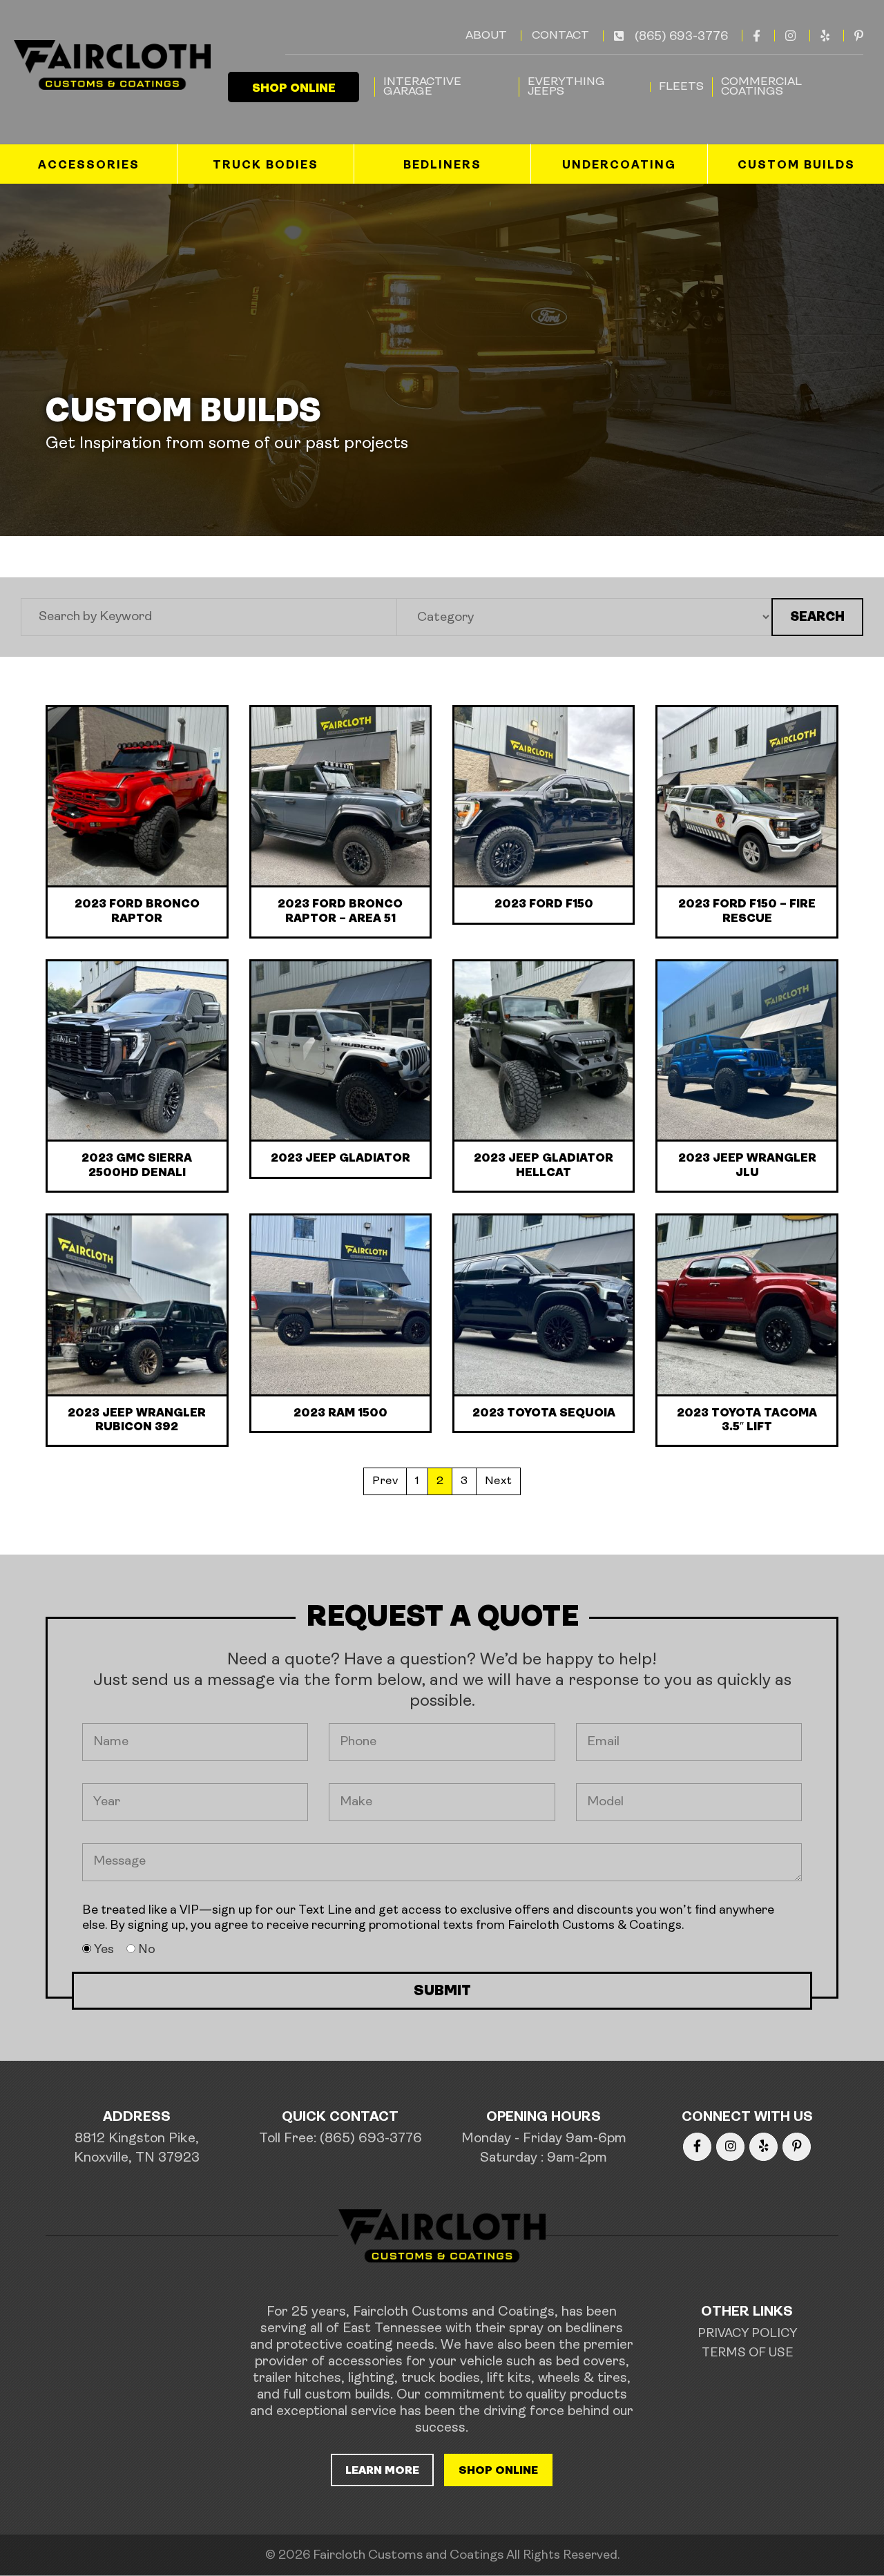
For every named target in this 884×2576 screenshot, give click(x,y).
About (486, 36)
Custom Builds (796, 165)
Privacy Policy (747, 2334)
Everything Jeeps (566, 87)
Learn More (382, 2471)
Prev (385, 1481)
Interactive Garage (422, 87)
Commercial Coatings (761, 87)
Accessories (89, 165)
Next (498, 1481)
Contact (560, 36)
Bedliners (442, 165)
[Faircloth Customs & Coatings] (110, 65)
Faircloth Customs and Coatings (408, 2556)
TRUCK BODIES (266, 165)
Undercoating (619, 165)
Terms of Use (747, 2354)
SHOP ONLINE (294, 89)
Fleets (681, 87)
